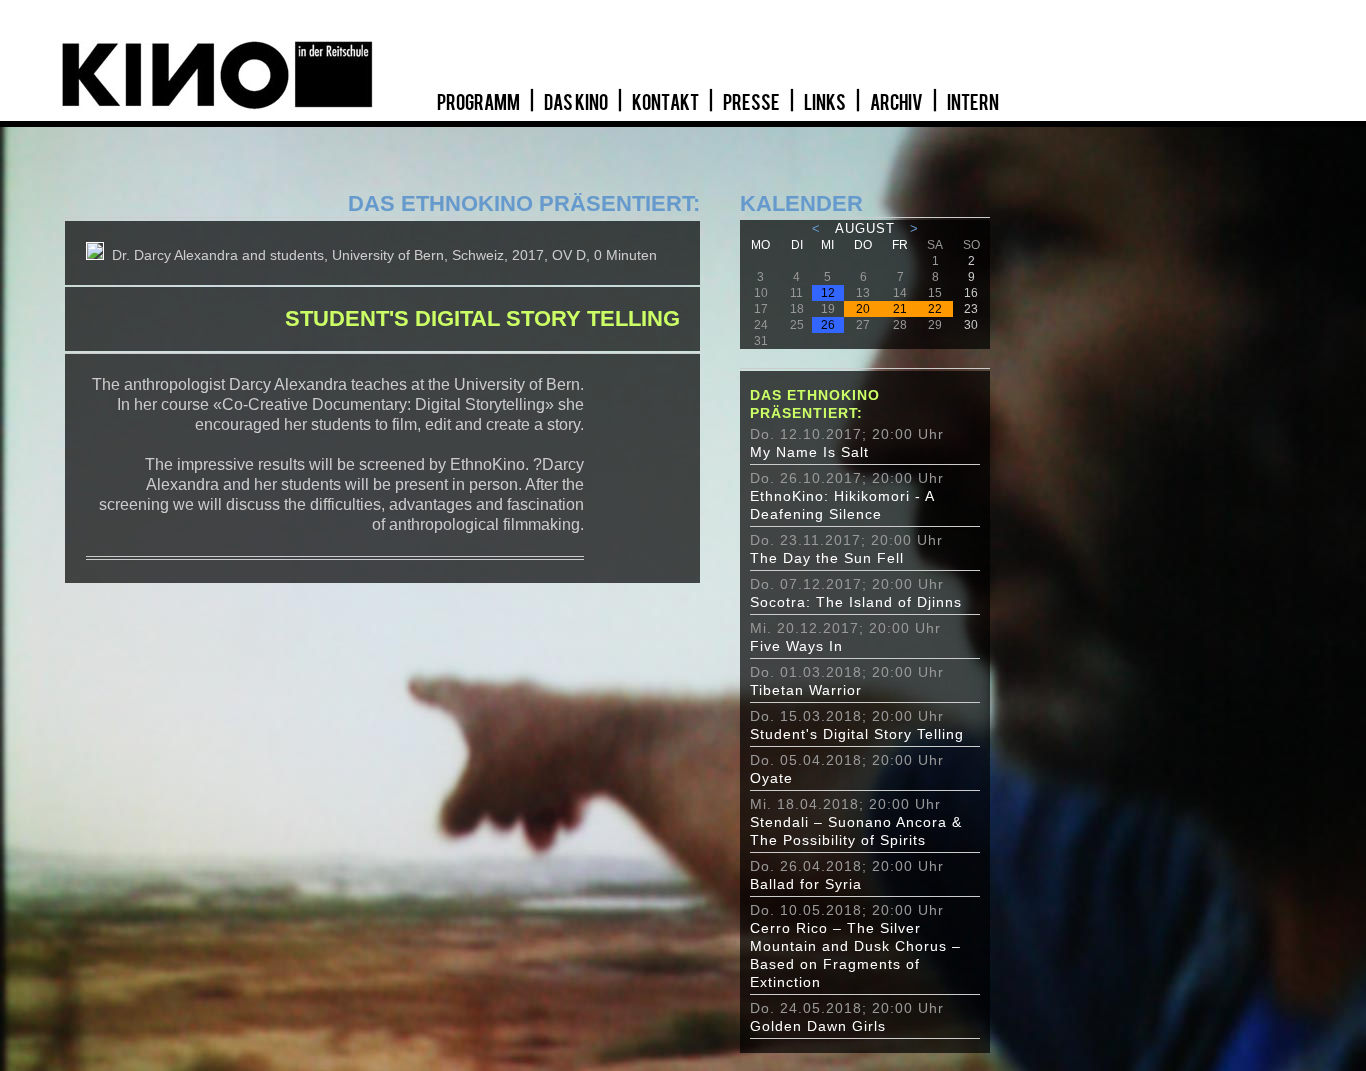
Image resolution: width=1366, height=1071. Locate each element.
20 (863, 309)
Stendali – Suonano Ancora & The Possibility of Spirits (856, 831)
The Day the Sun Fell (827, 558)
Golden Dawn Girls (818, 1026)
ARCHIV (897, 103)
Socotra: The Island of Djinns (856, 602)
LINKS (826, 103)
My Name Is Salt (809, 452)
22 (935, 309)
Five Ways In (796, 646)
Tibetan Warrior (806, 690)
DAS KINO (577, 103)
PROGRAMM (479, 103)
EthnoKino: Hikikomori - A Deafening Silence (842, 505)
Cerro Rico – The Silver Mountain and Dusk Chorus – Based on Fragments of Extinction (855, 955)
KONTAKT (666, 103)
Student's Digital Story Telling (857, 734)
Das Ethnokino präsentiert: (815, 404)
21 (900, 309)
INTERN (973, 103)
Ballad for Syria (806, 884)
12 (828, 293)
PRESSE (752, 103)
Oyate (771, 778)
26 (828, 325)
